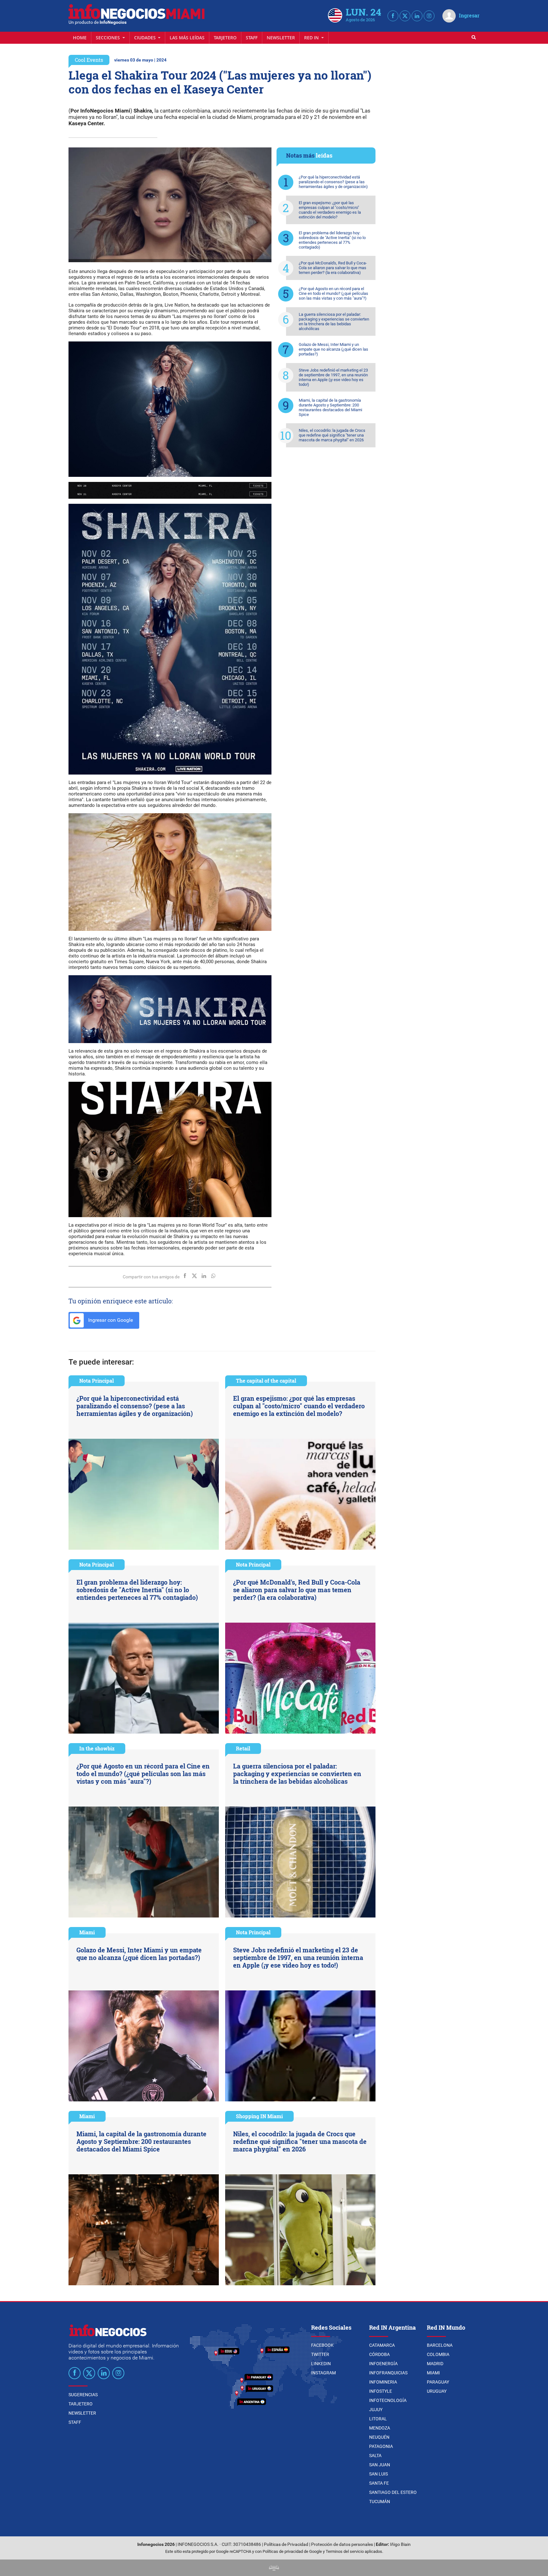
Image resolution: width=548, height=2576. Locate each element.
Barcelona (440, 2345)
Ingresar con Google (110, 1320)
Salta (375, 2456)
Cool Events (89, 60)
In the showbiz (97, 1748)
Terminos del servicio (345, 2551)
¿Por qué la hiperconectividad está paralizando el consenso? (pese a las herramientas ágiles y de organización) (333, 182)
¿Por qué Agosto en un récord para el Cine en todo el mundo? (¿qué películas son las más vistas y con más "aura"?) (333, 293)
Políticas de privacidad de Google (292, 2551)
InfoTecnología (388, 2400)
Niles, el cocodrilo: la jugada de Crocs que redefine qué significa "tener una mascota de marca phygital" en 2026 (332, 435)
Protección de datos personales (342, 2544)
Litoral (378, 2419)
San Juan (380, 2465)
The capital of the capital (266, 1381)
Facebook (322, 2345)
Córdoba (379, 2354)
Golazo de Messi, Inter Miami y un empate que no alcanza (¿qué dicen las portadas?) (333, 349)
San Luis (378, 2474)
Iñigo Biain (400, 2544)
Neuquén (379, 2437)
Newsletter (281, 38)
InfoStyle (381, 2391)
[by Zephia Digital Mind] (274, 2568)
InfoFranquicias (388, 2373)
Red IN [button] (312, 38)
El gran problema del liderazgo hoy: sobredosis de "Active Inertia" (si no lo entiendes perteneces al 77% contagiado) (332, 240)
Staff (252, 38)
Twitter (320, 2354)
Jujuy (376, 2410)
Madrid (435, 2364)
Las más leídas (187, 38)
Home (80, 38)
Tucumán (380, 2501)
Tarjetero (225, 38)
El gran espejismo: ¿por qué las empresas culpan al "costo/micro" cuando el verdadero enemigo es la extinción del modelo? (330, 210)
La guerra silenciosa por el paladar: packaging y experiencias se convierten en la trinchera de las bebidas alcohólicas (334, 321)
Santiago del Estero (393, 2492)
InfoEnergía (383, 2364)
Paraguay (438, 2382)
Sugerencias (83, 2395)
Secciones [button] (108, 38)
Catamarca (382, 2345)
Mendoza (380, 2428)
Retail (243, 1748)
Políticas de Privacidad (286, 2544)
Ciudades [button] (146, 38)
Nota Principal (97, 1381)
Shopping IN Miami (259, 2116)
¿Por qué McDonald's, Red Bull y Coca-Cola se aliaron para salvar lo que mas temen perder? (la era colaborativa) (333, 268)
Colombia (438, 2354)
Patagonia (381, 2446)
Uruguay (437, 2391)
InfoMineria (383, 2382)
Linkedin (321, 2364)
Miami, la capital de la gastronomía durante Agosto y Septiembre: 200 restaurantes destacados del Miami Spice (330, 407)
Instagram (323, 2373)
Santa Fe (379, 2483)
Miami (87, 1932)
